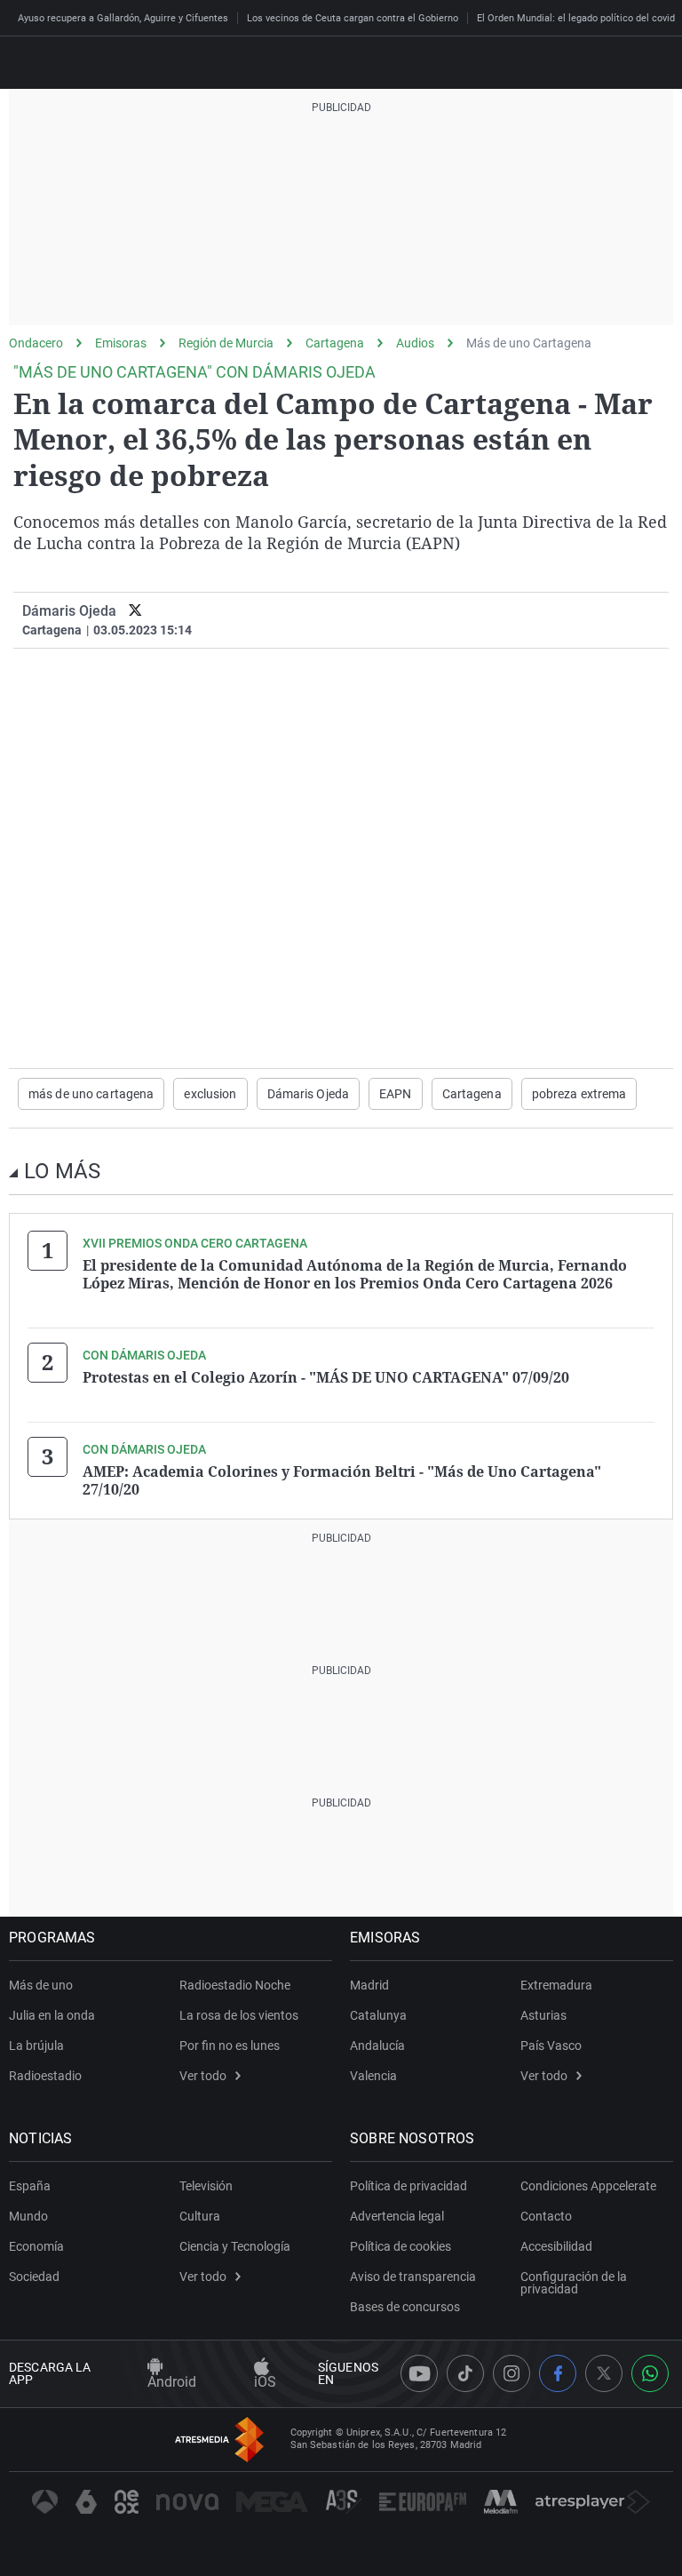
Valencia (373, 2076)
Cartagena (335, 343)
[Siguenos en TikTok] (465, 2373)
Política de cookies (400, 2246)
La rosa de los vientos (239, 2015)
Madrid (369, 1985)
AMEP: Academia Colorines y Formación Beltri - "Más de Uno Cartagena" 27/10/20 (342, 1480)
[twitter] (135, 611)
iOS (265, 2382)
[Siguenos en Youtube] (419, 2373)
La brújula (36, 2046)
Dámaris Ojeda (69, 611)
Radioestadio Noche (235, 1985)
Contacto (546, 2216)
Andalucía (377, 2046)
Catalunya (378, 2015)
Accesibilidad (556, 2246)
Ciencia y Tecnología (235, 2246)
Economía (36, 2246)
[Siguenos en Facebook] (558, 2373)
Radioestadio (45, 2076)
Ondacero (36, 343)
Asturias (543, 2015)
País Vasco (551, 2046)
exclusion (210, 1094)
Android (172, 2382)
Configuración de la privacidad (574, 2283)
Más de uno (41, 1985)
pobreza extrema (579, 1094)
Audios (415, 343)
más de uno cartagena (91, 1094)
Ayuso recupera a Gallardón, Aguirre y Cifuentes (123, 18)
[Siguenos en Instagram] (511, 2373)
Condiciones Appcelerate (588, 2186)
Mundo (28, 2216)
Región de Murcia (226, 343)
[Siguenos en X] (604, 2373)
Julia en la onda (52, 2015)
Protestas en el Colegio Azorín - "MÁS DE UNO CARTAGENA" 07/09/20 (326, 1377)
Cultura (200, 2216)
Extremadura (556, 1985)
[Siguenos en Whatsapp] (650, 2373)
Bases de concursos (405, 2307)
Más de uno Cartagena (529, 343)
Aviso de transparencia (413, 2277)
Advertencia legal (397, 2216)
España (30, 2186)
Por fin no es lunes (230, 2046)
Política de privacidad (408, 2186)
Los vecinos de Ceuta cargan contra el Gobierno (353, 18)
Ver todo (203, 2076)
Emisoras (121, 343)
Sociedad (34, 2277)
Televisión (206, 2186)
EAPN (395, 1094)
